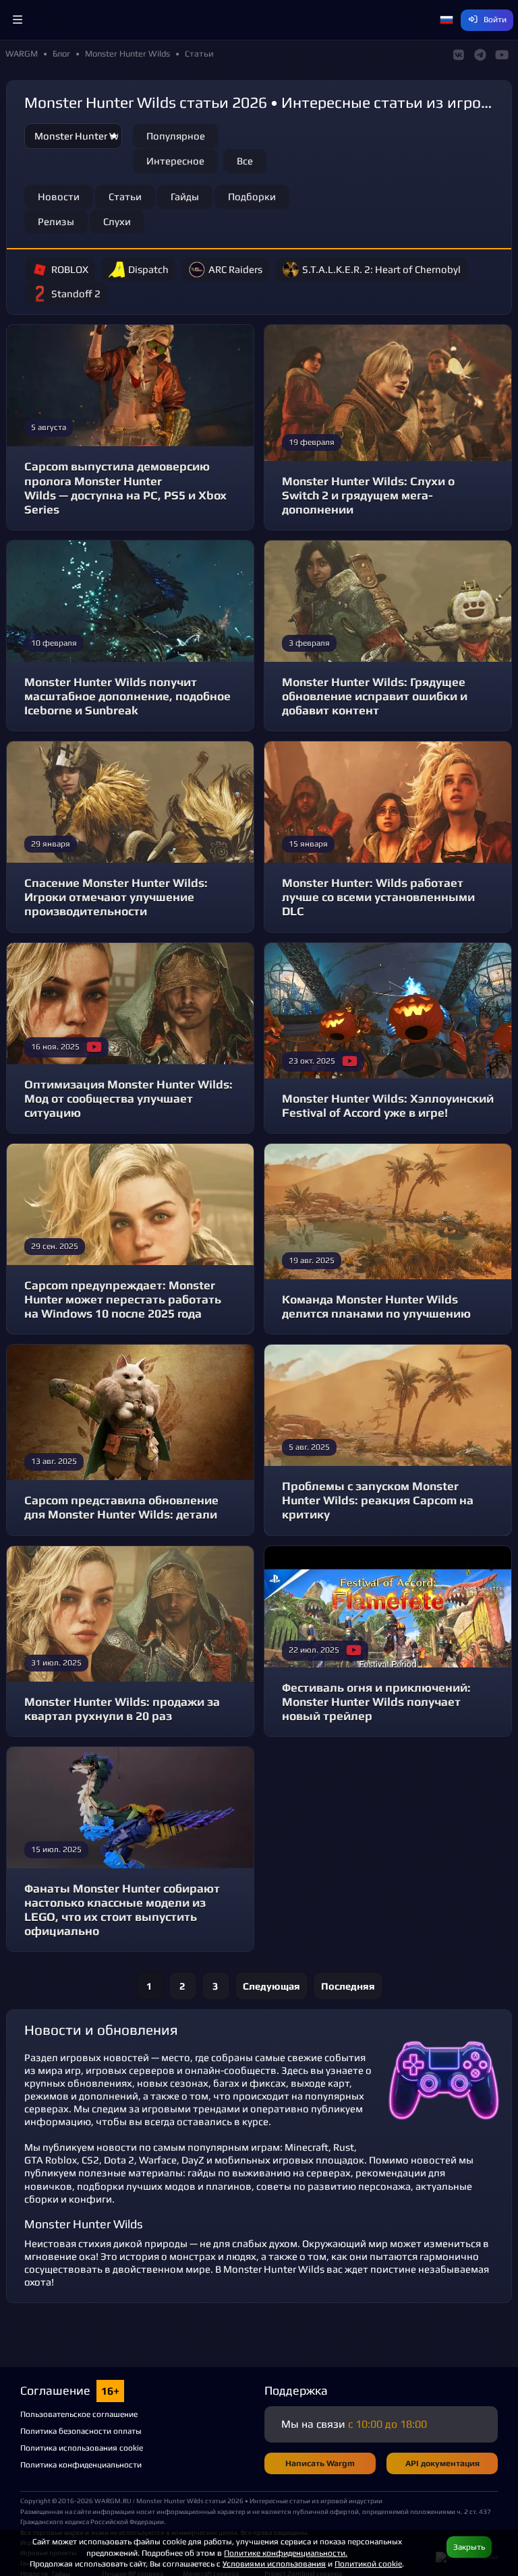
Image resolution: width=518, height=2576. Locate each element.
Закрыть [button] (469, 2547)
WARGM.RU (113, 2501)
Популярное (176, 136)
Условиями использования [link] (274, 2564)
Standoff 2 (76, 294)
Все (245, 161)
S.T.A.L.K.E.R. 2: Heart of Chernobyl (381, 269)
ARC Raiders (235, 269)
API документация (442, 2463)
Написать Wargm (320, 2463)
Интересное (175, 161)
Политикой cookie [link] (368, 2564)
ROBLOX (70, 269)
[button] (18, 20)
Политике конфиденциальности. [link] (286, 2553)
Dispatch (148, 269)
